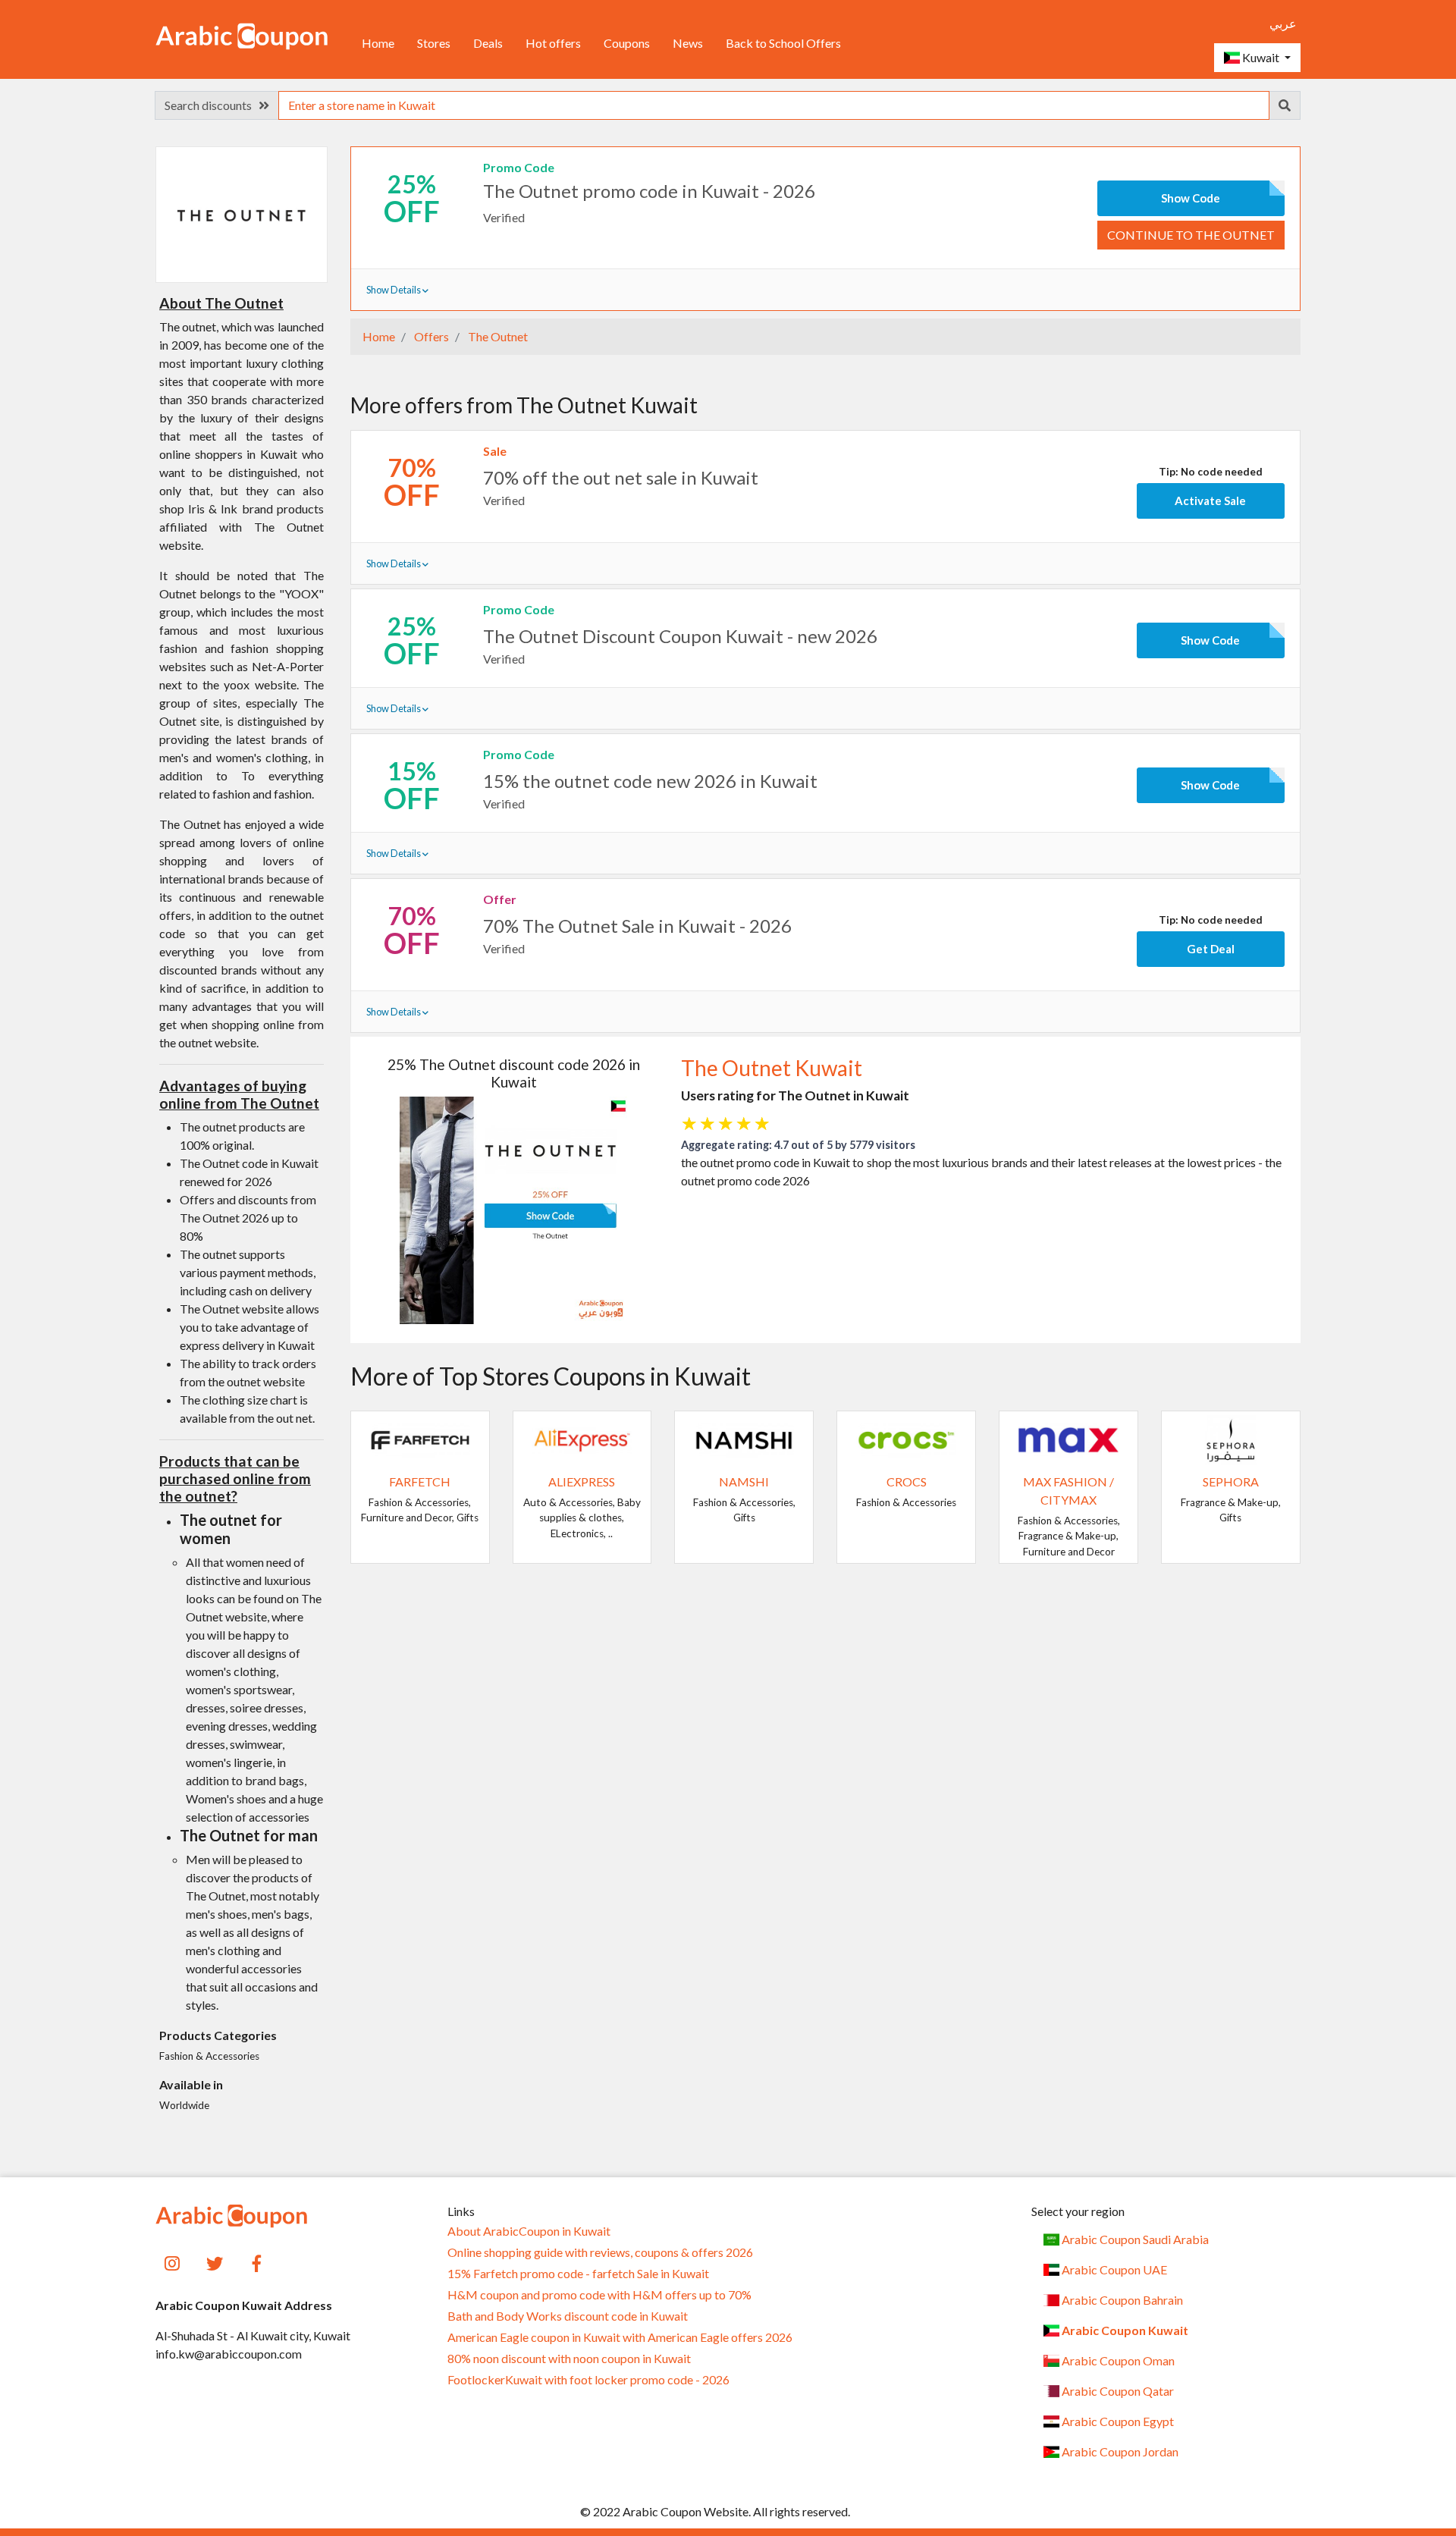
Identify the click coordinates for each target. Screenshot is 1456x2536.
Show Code (1191, 198)
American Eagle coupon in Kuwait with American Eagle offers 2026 (620, 2337)
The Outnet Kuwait (772, 1068)
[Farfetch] (420, 1438)
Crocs (907, 1481)
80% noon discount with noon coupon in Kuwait (569, 2359)
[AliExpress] (582, 1438)
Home (378, 43)
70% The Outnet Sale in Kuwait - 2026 (637, 926)
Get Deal (1211, 949)
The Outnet (497, 336)
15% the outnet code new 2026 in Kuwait (650, 781)
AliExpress (582, 1481)
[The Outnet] (241, 213)
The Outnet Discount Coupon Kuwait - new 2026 (680, 636)
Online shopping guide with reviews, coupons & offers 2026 (600, 2252)
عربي (1283, 23)
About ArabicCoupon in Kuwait (529, 2231)
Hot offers (553, 43)
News (688, 43)
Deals (488, 43)
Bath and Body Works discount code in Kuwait (568, 2316)
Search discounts (212, 105)
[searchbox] (774, 105)
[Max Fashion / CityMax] (1068, 1438)
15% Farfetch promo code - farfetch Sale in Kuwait (578, 2274)
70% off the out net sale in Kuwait (621, 477)
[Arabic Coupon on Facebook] (257, 2262)
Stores (434, 43)
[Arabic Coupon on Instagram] (173, 2262)
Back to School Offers (783, 43)
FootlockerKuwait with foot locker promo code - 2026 (588, 2380)
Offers (430, 336)
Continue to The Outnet (1191, 235)
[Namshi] (744, 1438)
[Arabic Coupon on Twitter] (215, 2262)
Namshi (744, 1481)
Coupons (627, 43)
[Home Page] (242, 35)
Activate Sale (1210, 501)
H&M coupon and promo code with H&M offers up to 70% (599, 2295)
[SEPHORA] (1231, 1438)
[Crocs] (906, 1438)
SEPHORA (1231, 1481)
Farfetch (420, 1481)
